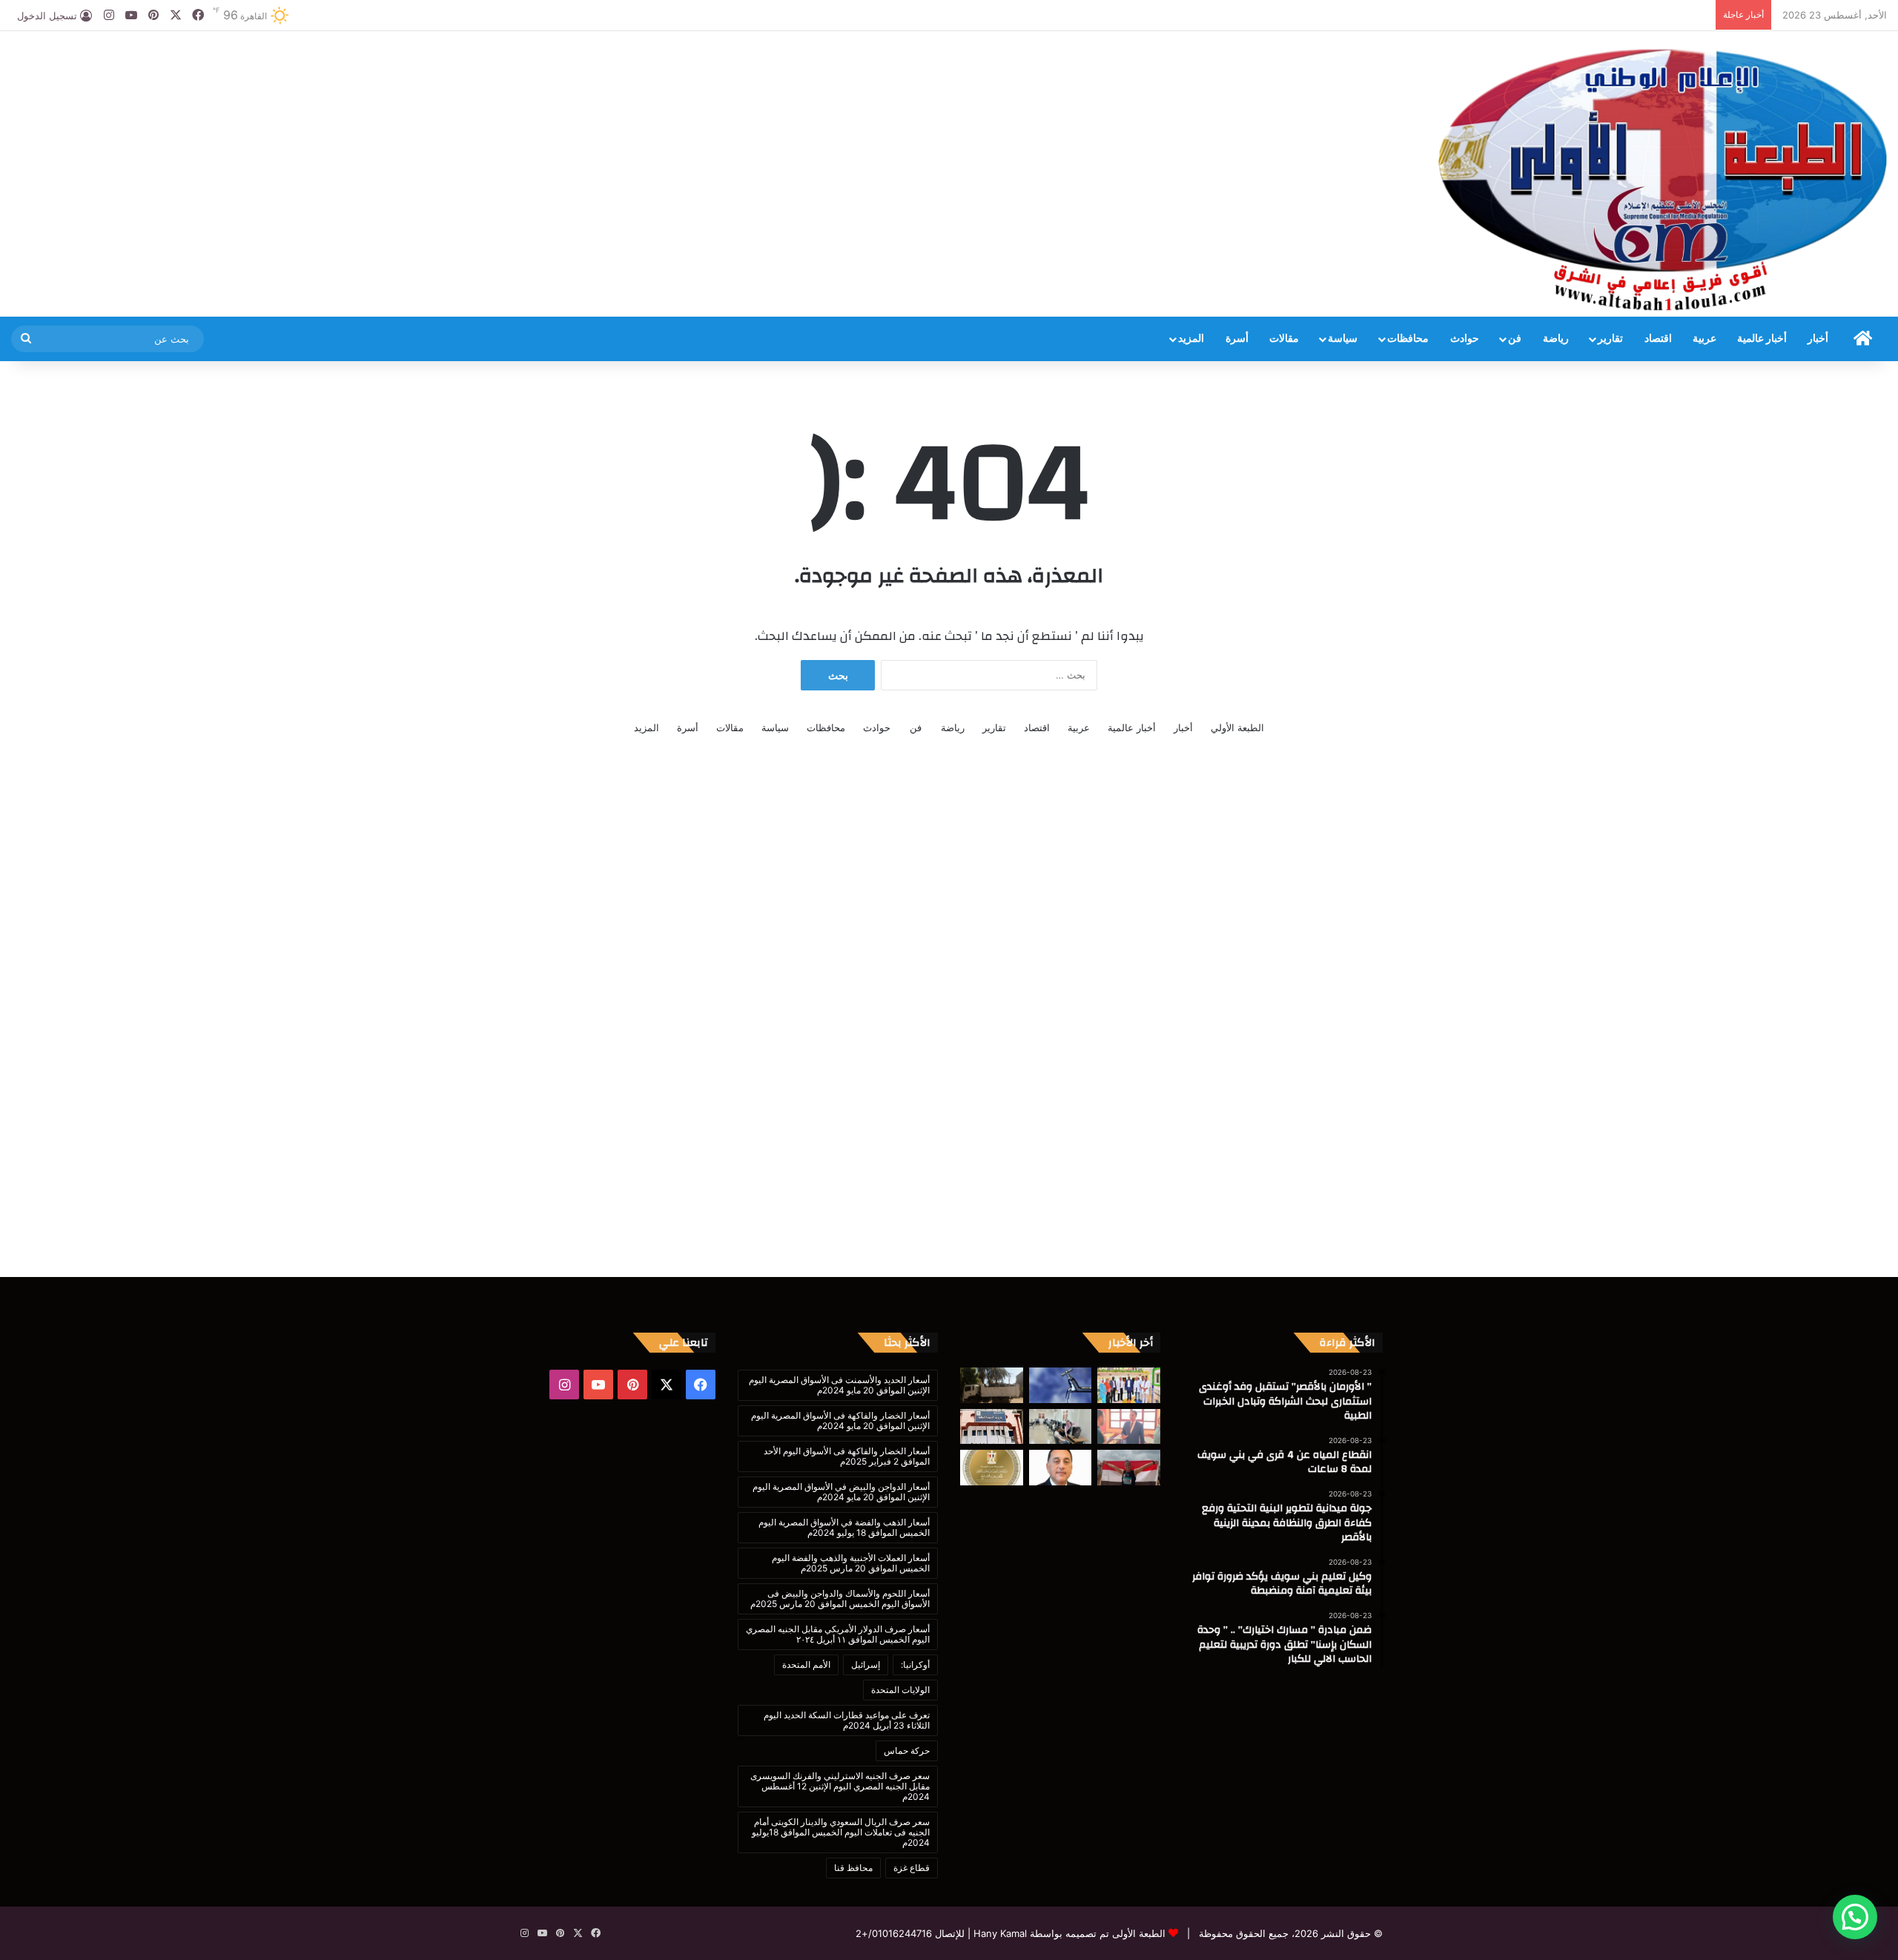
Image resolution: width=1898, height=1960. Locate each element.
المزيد (1191, 339)
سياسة (1343, 339)
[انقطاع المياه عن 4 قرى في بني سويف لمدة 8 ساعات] (1061, 1385)
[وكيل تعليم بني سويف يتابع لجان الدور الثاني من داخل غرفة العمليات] (992, 1427)
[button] (1855, 1917)
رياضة (1556, 339)
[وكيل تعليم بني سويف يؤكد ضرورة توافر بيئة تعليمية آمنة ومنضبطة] (1129, 1427)
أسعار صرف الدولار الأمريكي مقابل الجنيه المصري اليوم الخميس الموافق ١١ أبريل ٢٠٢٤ (838, 1634)
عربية (1704, 339)
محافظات (1408, 339)
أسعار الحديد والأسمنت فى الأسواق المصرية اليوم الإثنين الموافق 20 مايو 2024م (839, 1385)
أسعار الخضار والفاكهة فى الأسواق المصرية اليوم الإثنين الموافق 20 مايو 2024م (840, 1420)
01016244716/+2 (894, 1933)
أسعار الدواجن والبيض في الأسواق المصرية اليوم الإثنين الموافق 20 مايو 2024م (841, 1492)
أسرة (1237, 339)
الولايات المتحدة (900, 1690)
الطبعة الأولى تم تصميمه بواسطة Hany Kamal (1068, 1933)
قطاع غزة (912, 1868)
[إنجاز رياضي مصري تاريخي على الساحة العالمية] (1129, 1468)
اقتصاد (1658, 339)
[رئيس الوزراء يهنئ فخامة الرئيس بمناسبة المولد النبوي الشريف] (1061, 1468)
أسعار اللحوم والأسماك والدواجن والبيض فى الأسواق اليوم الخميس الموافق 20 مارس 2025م (840, 1598)
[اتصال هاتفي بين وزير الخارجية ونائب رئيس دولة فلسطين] (992, 1468)
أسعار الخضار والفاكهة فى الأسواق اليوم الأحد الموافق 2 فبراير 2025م (847, 1456)
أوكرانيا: (915, 1664)
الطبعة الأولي (1237, 727)
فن (1515, 339)
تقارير (1610, 339)
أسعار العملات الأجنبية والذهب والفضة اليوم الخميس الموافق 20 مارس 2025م (851, 1563)
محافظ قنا (853, 1868)
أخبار (1818, 339)
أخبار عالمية (1762, 339)
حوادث (1465, 339)
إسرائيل (866, 1664)
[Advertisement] (632, 79)
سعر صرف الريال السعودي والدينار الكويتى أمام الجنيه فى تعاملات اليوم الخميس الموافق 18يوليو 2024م (841, 1832)
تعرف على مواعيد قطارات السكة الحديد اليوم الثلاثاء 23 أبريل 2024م (847, 1720)
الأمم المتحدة (806, 1664)
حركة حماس (907, 1751)
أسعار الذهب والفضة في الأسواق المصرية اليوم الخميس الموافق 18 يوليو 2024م (844, 1527)
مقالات (1284, 339)
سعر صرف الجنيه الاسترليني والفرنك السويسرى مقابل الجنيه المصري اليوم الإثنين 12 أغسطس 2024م (840, 1786)
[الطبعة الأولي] (1663, 179)
